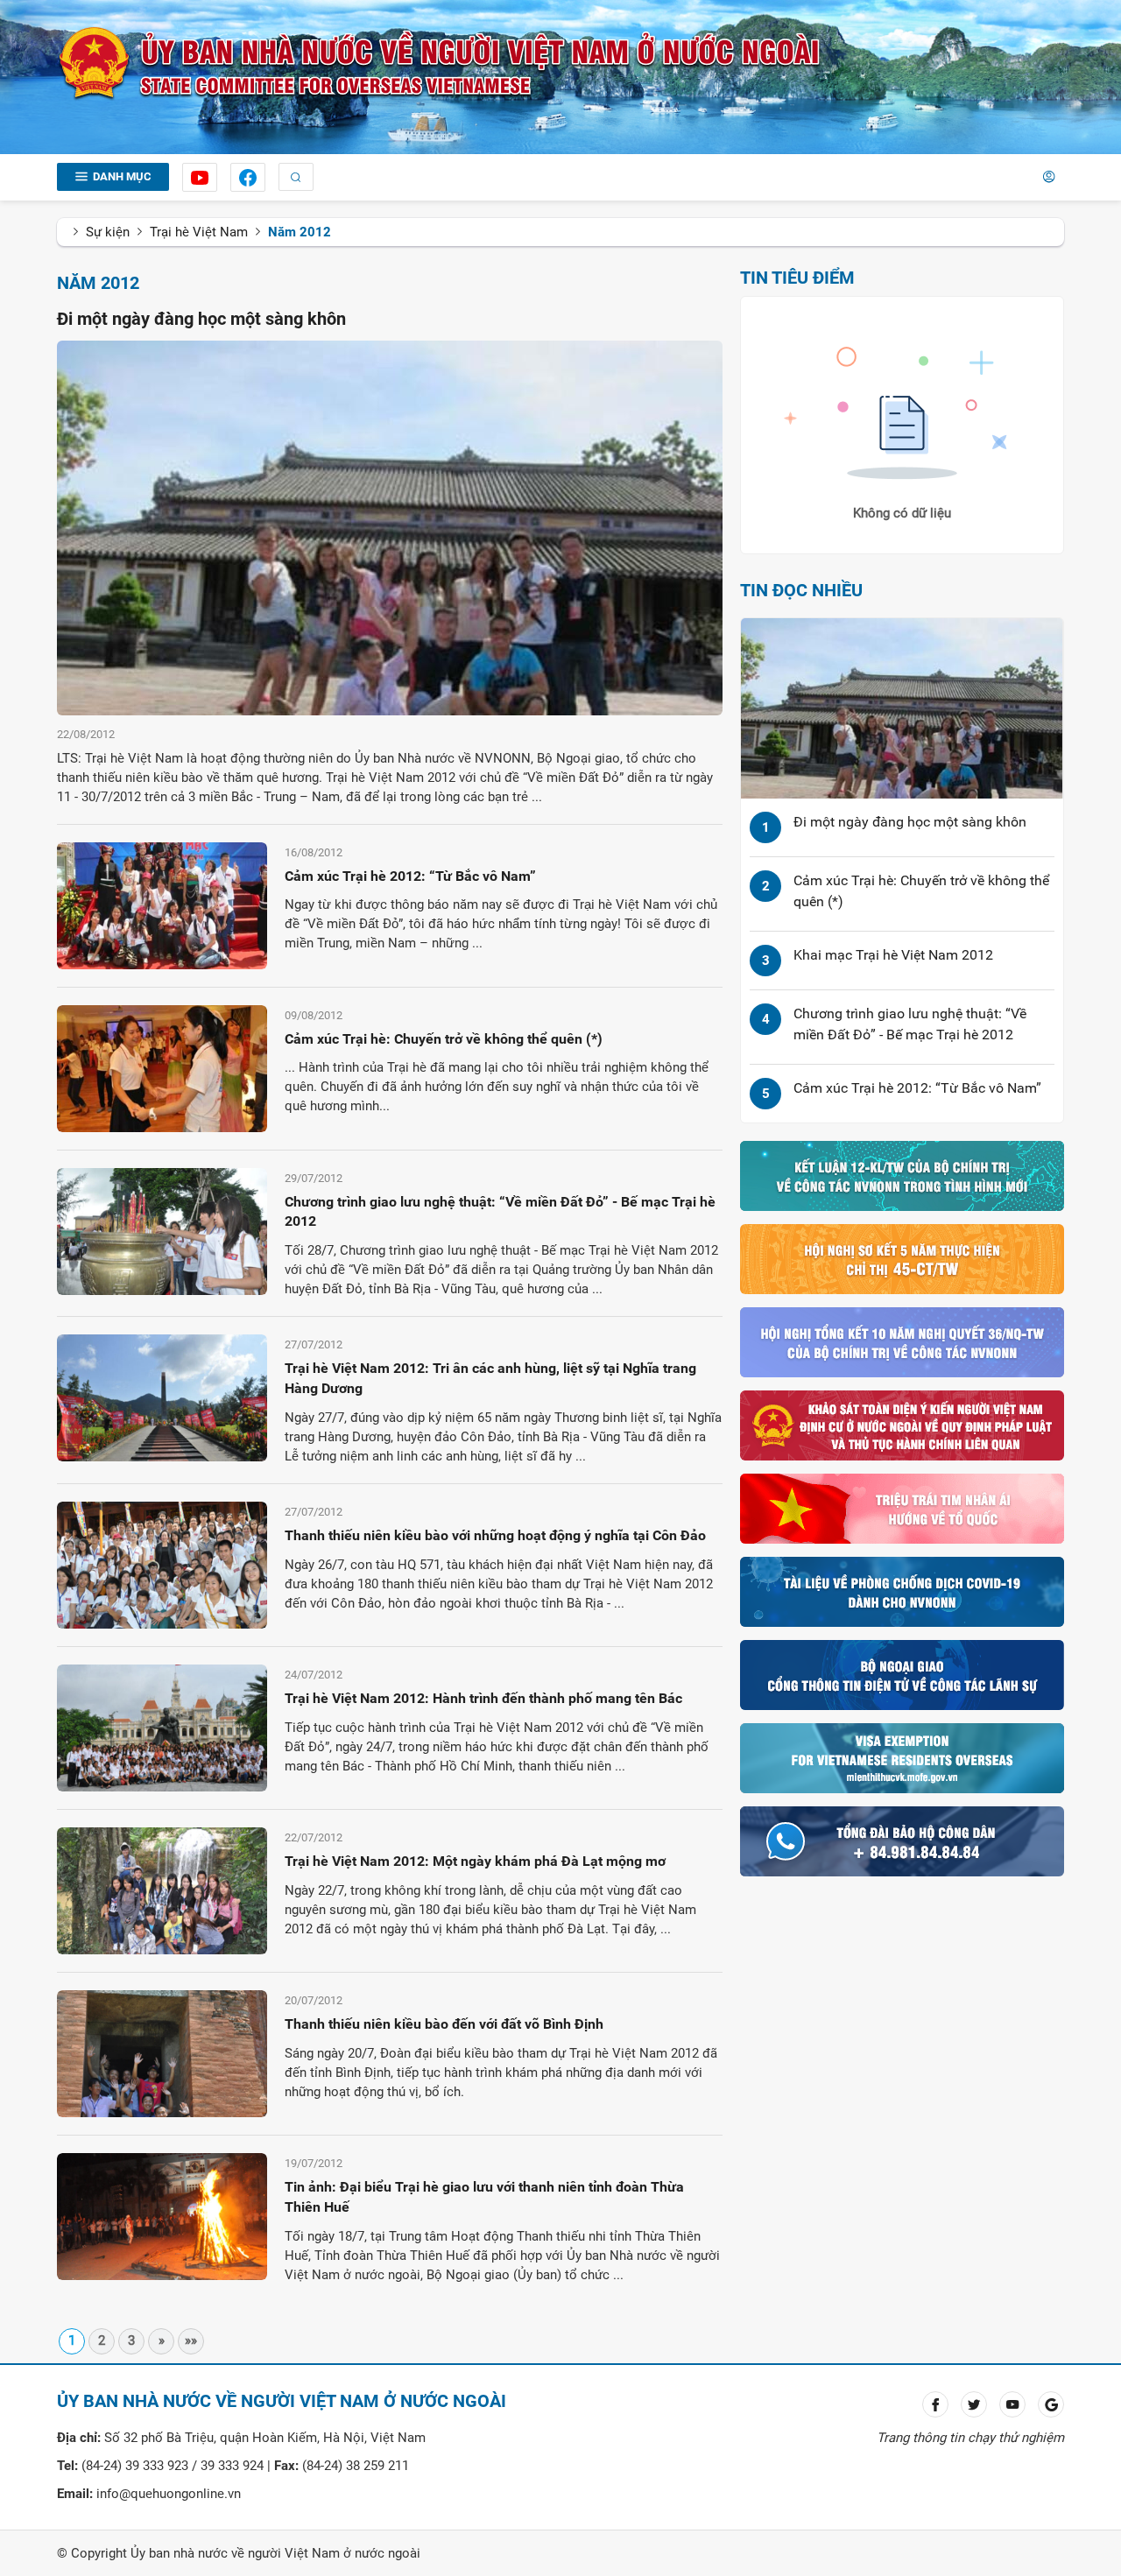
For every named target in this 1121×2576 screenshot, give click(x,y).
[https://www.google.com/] (1051, 2404)
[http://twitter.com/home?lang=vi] (974, 2404)
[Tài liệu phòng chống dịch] (902, 1591)
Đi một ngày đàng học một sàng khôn (201, 319)
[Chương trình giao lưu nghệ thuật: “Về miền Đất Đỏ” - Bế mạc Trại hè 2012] (162, 1230)
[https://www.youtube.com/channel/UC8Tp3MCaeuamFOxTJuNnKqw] (200, 177)
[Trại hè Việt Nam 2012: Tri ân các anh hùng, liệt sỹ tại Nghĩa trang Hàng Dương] (162, 1397)
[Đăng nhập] (1049, 177)
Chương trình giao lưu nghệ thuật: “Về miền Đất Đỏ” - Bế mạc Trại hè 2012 (500, 1212)
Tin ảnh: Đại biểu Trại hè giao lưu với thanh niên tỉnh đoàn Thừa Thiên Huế (484, 2197)
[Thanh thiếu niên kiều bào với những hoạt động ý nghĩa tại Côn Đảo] (162, 1564)
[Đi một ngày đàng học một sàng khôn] (390, 527)
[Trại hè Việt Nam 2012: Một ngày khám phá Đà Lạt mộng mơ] (162, 1890)
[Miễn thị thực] (902, 1757)
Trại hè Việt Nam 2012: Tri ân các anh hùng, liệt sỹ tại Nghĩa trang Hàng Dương (490, 1378)
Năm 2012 (300, 232)
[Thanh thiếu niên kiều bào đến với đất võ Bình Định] (162, 2052)
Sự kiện (108, 232)
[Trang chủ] (440, 63)
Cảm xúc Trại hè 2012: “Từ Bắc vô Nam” (410, 876)
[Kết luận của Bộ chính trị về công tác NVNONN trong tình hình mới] (902, 1175)
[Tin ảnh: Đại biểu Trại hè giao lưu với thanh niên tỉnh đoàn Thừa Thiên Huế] (162, 2215)
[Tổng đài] (902, 1841)
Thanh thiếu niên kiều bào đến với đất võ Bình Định (444, 2024)
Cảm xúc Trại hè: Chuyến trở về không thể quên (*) (444, 1039)
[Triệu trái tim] (902, 1508)
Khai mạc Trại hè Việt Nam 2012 (893, 955)
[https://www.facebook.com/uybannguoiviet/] (248, 177)
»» (191, 2340)
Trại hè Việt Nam (199, 232)
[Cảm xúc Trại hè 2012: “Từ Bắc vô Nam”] (162, 904)
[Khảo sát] (902, 1425)
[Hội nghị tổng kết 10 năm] (902, 1341)
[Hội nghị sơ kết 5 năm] (902, 1258)
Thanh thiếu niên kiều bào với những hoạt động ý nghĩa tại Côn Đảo (495, 1535)
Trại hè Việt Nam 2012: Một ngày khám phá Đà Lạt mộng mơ (475, 1861)
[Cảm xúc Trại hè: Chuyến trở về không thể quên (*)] (162, 1067)
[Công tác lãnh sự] (902, 1674)
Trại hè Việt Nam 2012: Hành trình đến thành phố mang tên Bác (483, 1698)
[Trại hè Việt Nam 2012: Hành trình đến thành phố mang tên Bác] (162, 1727)
